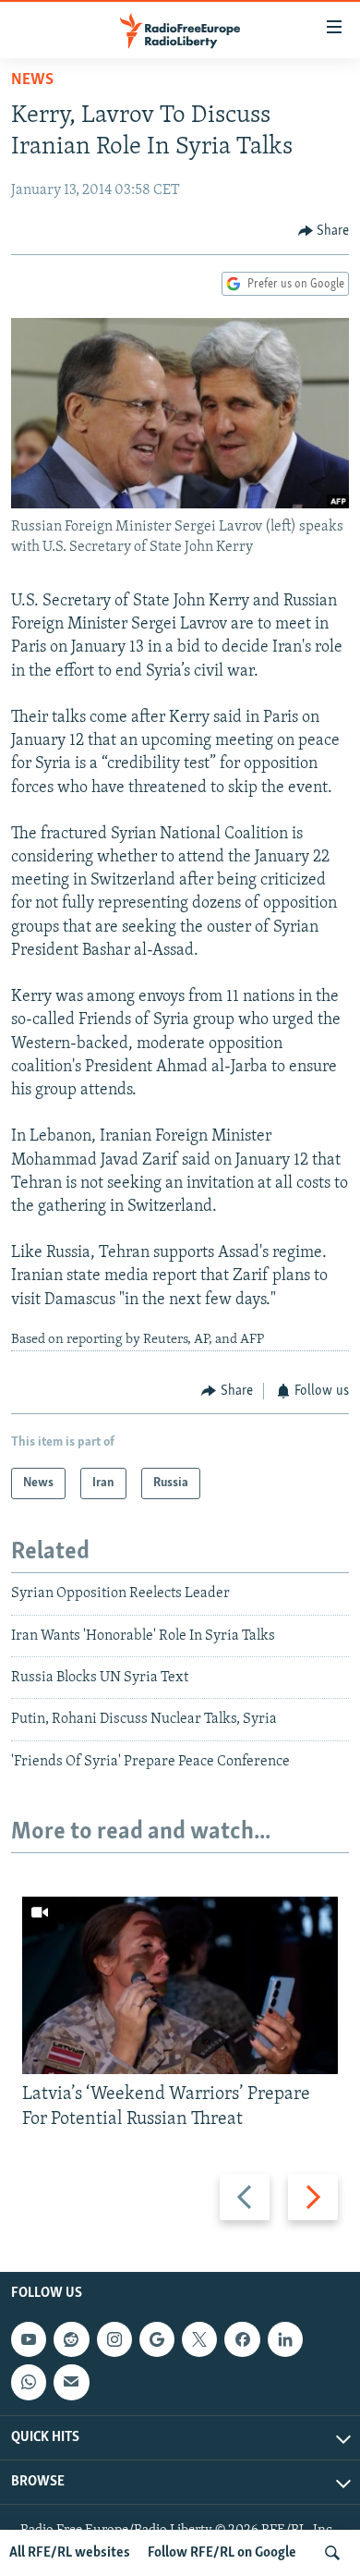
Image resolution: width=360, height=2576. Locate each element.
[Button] (324, 231)
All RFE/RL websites (70, 2553)
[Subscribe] (71, 2382)
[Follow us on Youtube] (29, 2339)
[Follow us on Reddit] (71, 2339)
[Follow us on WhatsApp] (29, 2382)
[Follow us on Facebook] (242, 2339)
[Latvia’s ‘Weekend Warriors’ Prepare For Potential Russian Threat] (180, 1985)
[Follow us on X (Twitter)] (199, 2339)
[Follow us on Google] (157, 2339)
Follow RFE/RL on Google (222, 2553)
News (32, 80)
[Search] (332, 2553)
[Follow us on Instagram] (114, 2339)
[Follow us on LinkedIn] (285, 2339)
